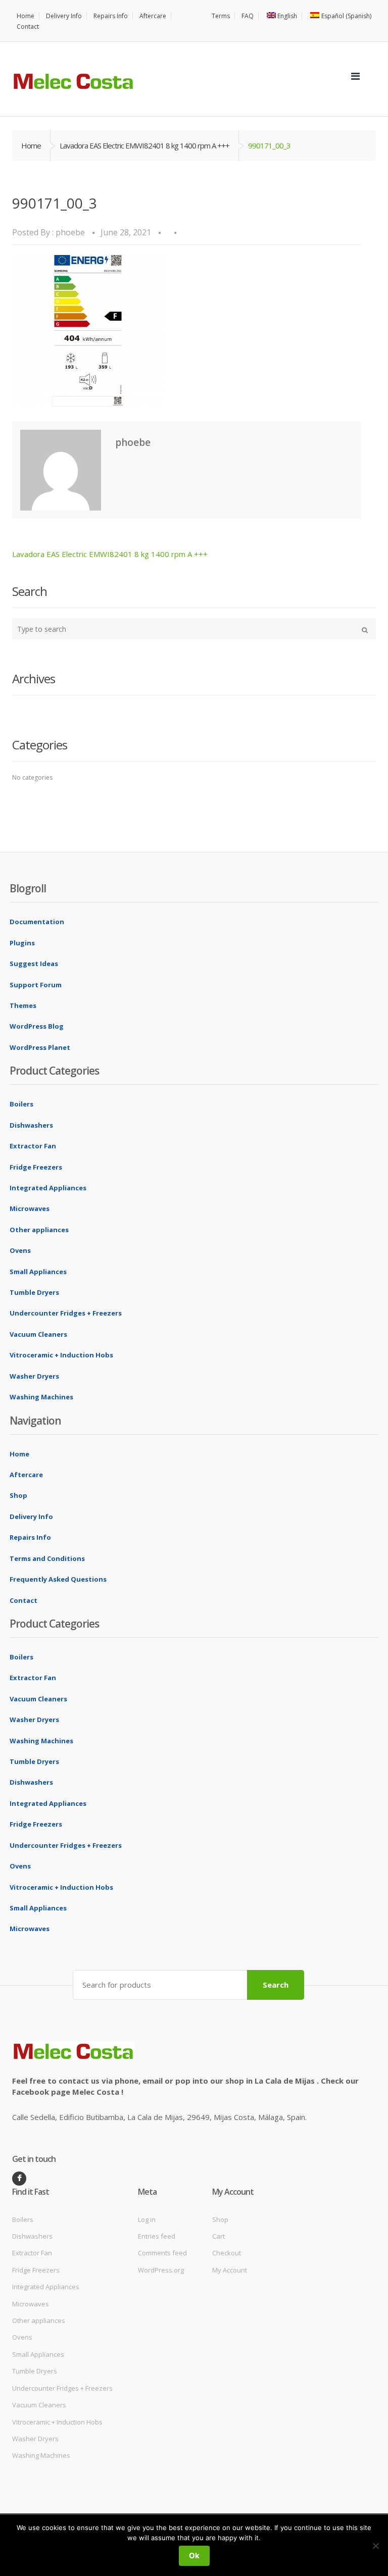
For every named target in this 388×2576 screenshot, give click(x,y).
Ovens (20, 1250)
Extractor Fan (33, 1146)
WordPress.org (161, 2270)
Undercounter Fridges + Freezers (66, 1313)
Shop (18, 1495)
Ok (194, 2556)
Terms (221, 16)
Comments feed (162, 2253)
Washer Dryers (34, 1376)
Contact (28, 27)
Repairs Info (111, 16)
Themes (23, 1005)
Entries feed (157, 2236)
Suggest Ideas (34, 964)
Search (276, 1985)
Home (26, 16)
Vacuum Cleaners (38, 1334)
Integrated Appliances (48, 1188)
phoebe (70, 232)
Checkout (227, 2253)
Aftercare (153, 16)
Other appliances (39, 1230)
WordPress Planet (40, 1047)
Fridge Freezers (36, 1167)
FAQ (248, 16)
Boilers (21, 1104)
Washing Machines (41, 1397)
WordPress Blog (37, 1026)
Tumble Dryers (34, 1292)
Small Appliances (38, 1272)
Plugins (22, 943)
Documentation (37, 922)
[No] (375, 2546)
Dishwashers (31, 1125)
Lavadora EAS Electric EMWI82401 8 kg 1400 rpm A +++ (144, 145)
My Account (230, 2270)
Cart (219, 2236)
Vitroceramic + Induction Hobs (61, 1355)
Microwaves (30, 1208)
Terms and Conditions (47, 1558)
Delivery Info (64, 16)
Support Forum (36, 985)
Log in (147, 2219)
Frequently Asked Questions (58, 1579)
